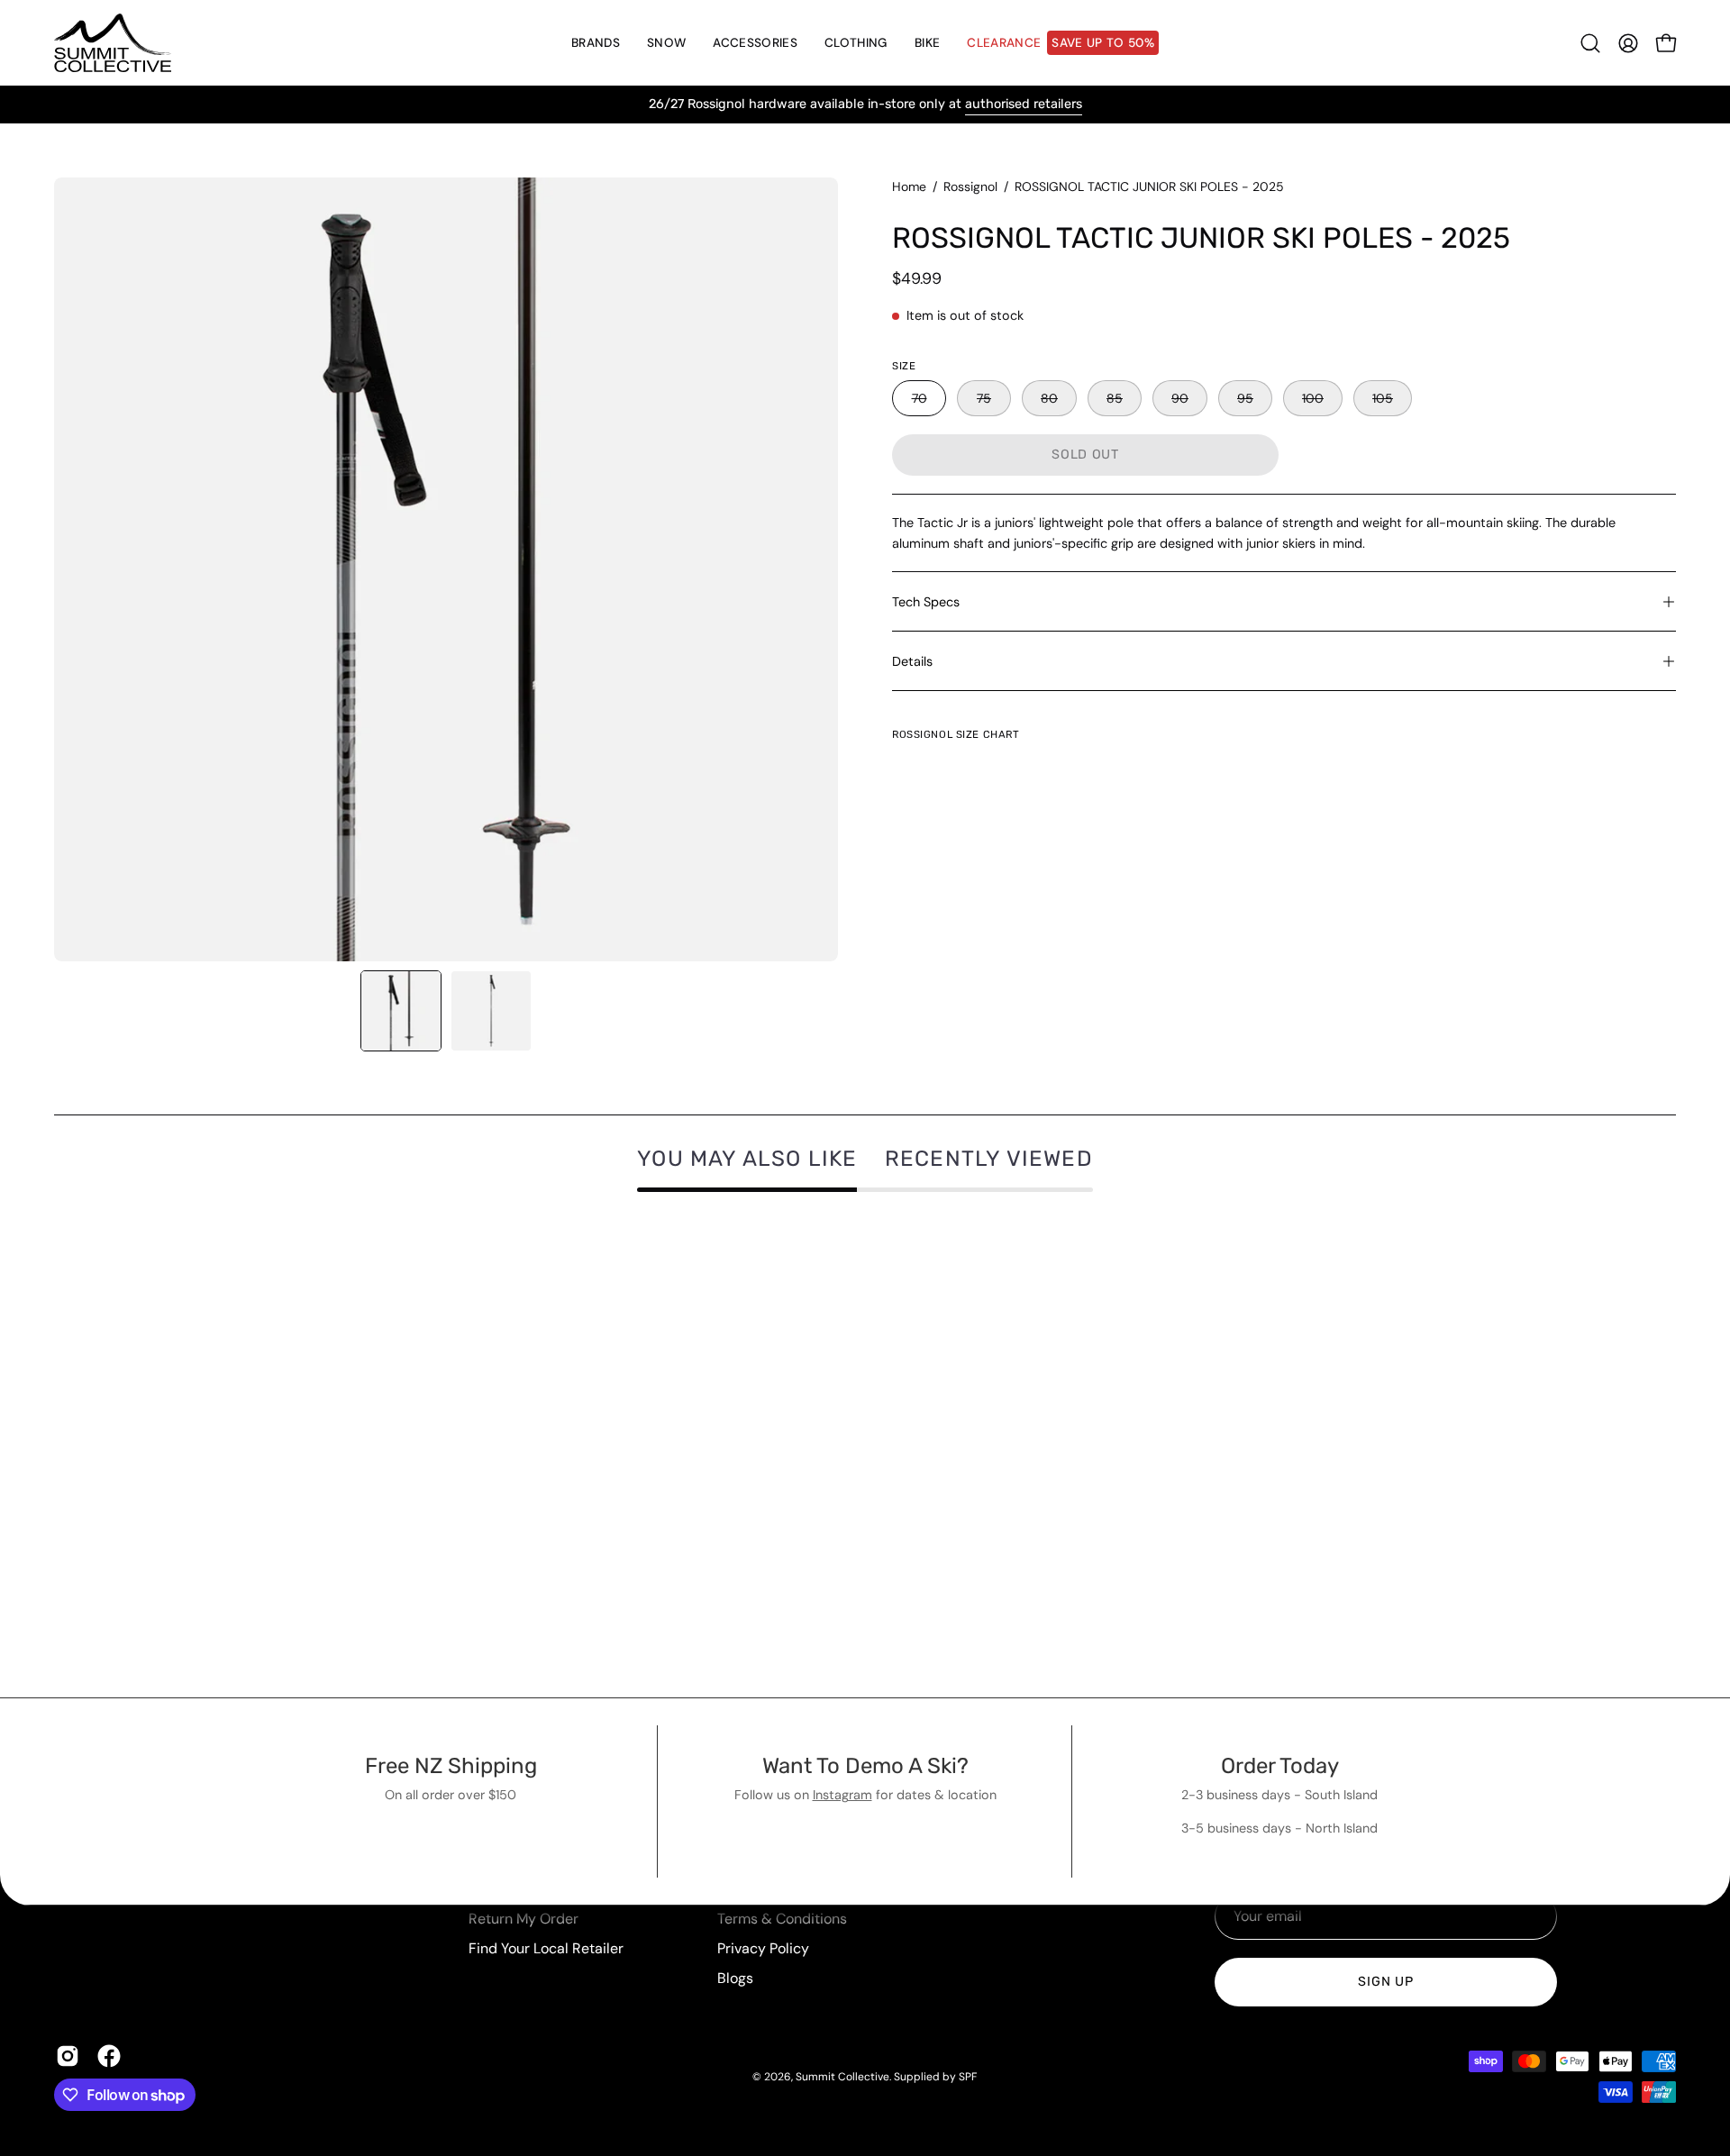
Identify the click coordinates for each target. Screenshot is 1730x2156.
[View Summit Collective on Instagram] (68, 2056)
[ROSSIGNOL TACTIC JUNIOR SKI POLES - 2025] (401, 1011)
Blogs (735, 1978)
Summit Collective (842, 2077)
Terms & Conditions (782, 1919)
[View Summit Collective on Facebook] (109, 2056)
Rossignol (970, 186)
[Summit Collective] (113, 43)
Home (909, 186)
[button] (666, 43)
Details (912, 661)
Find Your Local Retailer (546, 1948)
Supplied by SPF (935, 2077)
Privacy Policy (763, 1948)
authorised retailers (1024, 104)
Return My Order (524, 1919)
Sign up (1385, 1982)
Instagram (842, 1795)
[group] (865, 105)
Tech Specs (926, 602)
